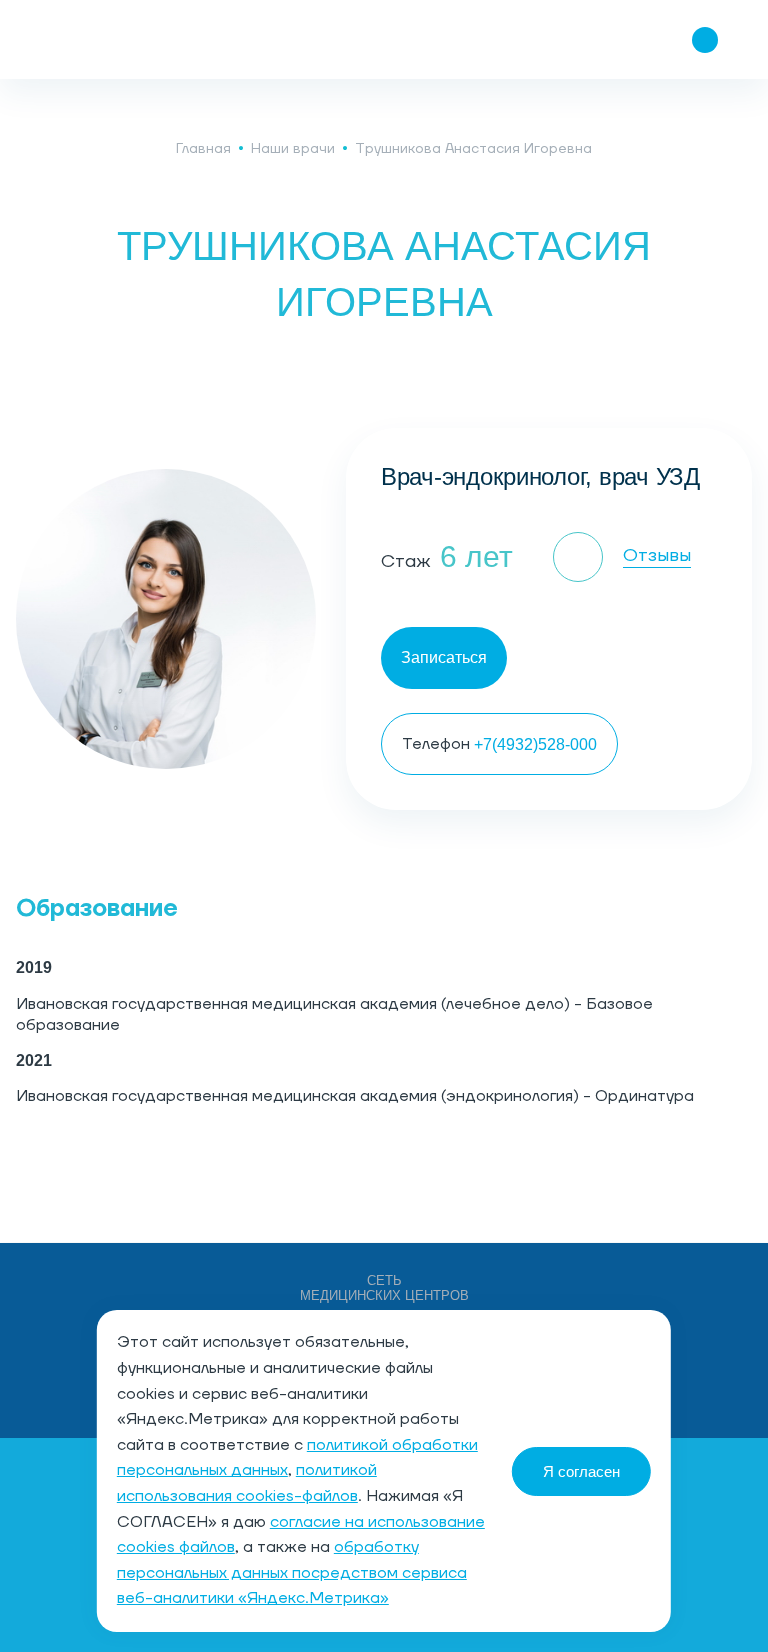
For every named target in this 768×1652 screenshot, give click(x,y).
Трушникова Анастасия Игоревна (473, 149)
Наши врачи (293, 149)
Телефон (499, 744)
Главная (203, 149)
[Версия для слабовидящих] (586, 40)
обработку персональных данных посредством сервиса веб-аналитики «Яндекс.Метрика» (292, 1572)
